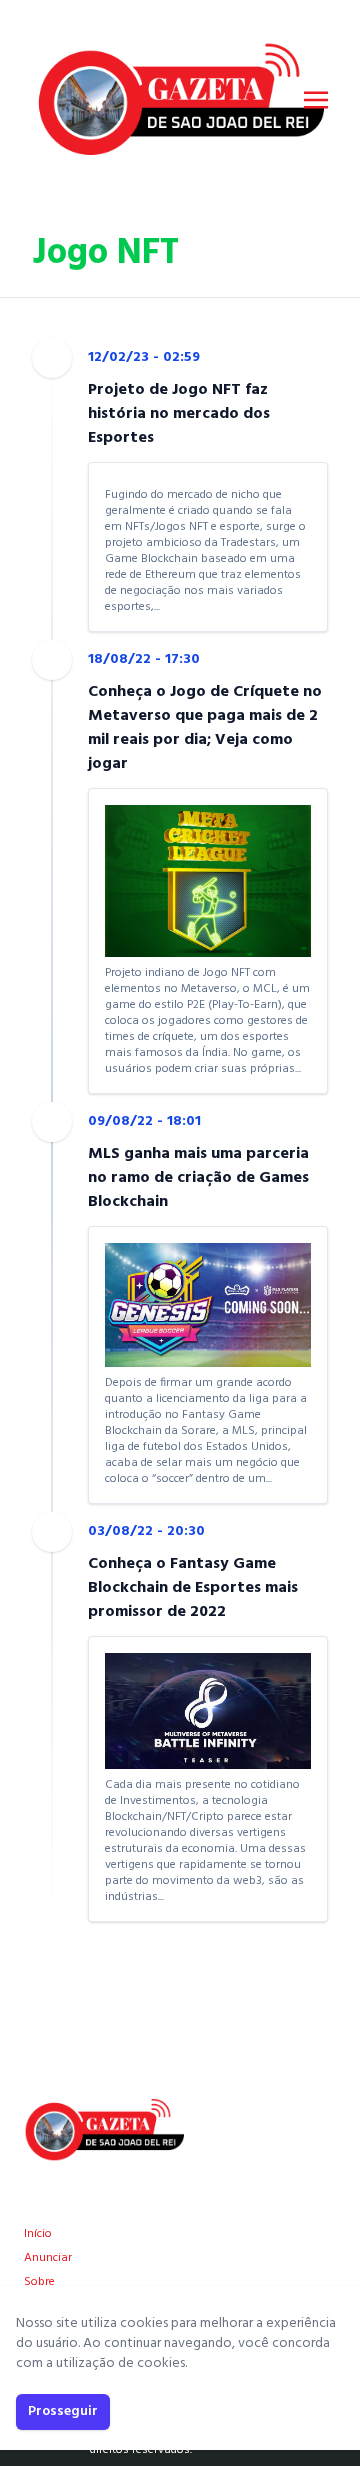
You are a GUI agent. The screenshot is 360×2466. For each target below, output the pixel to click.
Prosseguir (63, 2411)
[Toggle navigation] (316, 100)
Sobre (39, 2282)
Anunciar (48, 2258)
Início (38, 2234)
